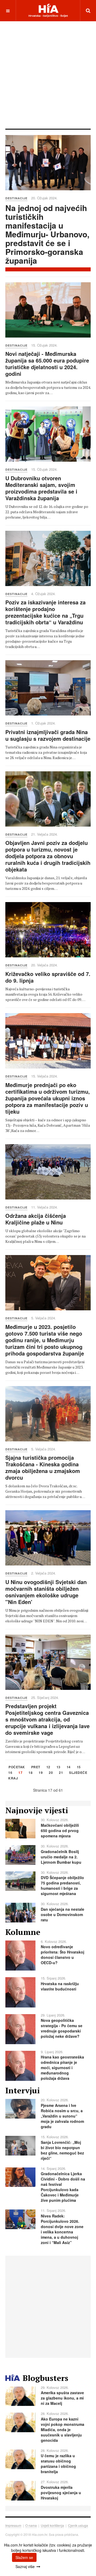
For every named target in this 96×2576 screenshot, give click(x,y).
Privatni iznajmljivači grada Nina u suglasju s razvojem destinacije (48, 735)
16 (10, 1773)
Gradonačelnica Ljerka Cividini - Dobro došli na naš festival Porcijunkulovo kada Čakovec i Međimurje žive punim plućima (63, 2187)
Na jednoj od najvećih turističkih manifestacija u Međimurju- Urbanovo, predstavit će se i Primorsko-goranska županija (47, 234)
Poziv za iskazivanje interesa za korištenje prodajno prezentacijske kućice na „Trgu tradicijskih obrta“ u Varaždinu (45, 612)
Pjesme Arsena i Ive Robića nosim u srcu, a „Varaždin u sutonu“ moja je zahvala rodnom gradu (62, 2116)
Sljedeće (78, 1773)
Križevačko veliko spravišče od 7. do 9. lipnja (48, 977)
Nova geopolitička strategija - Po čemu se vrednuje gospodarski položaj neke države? (62, 2028)
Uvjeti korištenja (52, 2525)
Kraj (13, 1779)
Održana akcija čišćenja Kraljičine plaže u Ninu (36, 1219)
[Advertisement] (48, 74)
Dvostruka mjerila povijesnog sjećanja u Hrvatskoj (61, 2493)
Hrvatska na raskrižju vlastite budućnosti (60, 1986)
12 (48, 1767)
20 (51, 1773)
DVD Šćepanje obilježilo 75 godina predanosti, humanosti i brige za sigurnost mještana (62, 1885)
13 (59, 1767)
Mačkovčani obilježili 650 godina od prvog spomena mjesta (60, 1830)
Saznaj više (25, 2566)
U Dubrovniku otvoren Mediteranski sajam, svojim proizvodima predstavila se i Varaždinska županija (41, 488)
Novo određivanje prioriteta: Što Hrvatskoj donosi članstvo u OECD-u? (63, 1955)
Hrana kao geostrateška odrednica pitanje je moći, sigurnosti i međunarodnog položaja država (62, 2068)
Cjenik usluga (78, 2525)
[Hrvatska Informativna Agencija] (48, 10)
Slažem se (24, 2557)
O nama (31, 2525)
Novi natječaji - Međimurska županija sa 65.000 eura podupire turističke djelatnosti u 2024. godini (47, 364)
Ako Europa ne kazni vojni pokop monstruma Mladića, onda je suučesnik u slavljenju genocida (63, 2430)
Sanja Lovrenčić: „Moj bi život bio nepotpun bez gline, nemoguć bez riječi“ (62, 2150)
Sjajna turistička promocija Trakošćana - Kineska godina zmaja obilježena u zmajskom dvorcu (43, 1467)
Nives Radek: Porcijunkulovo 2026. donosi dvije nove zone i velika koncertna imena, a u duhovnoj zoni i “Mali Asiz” (62, 2229)
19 (41, 1773)
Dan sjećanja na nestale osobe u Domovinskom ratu (63, 1914)
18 (31, 1773)
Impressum (13, 2525)
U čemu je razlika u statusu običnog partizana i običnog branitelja (58, 2464)
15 (79, 1767)
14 (69, 1767)
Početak (17, 1767)
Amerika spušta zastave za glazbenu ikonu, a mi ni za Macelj (62, 2398)
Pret (36, 1767)
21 (61, 1773)
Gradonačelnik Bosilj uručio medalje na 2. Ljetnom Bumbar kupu (61, 1857)
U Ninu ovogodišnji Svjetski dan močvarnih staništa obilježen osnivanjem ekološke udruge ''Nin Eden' (46, 1592)
